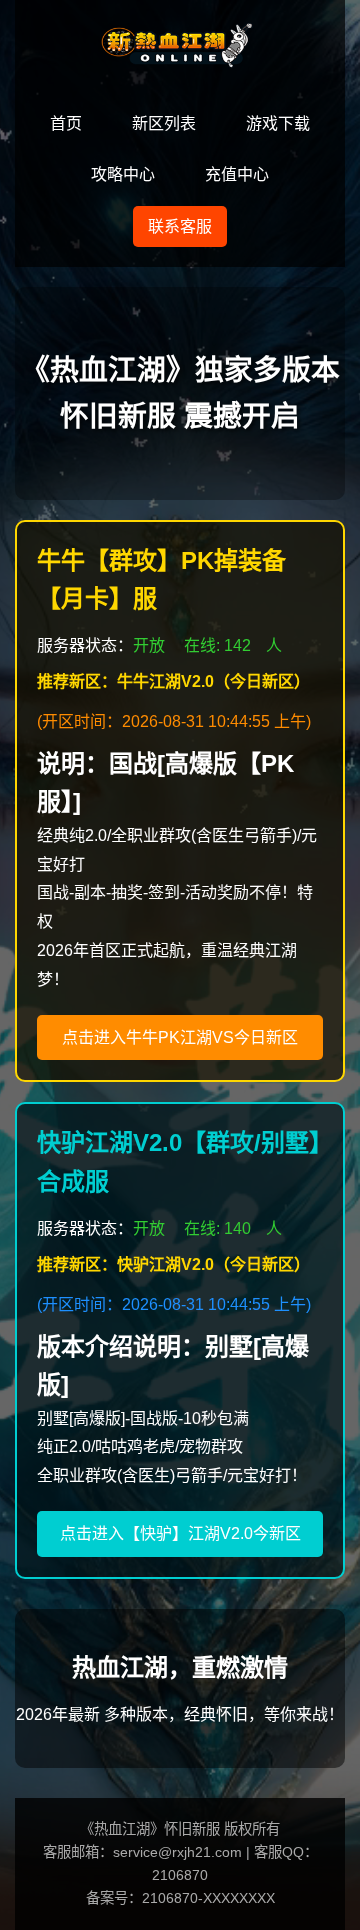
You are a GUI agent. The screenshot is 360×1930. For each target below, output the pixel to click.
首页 (66, 123)
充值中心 (237, 174)
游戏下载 (278, 123)
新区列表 (164, 123)
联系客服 (180, 226)
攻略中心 (123, 174)
